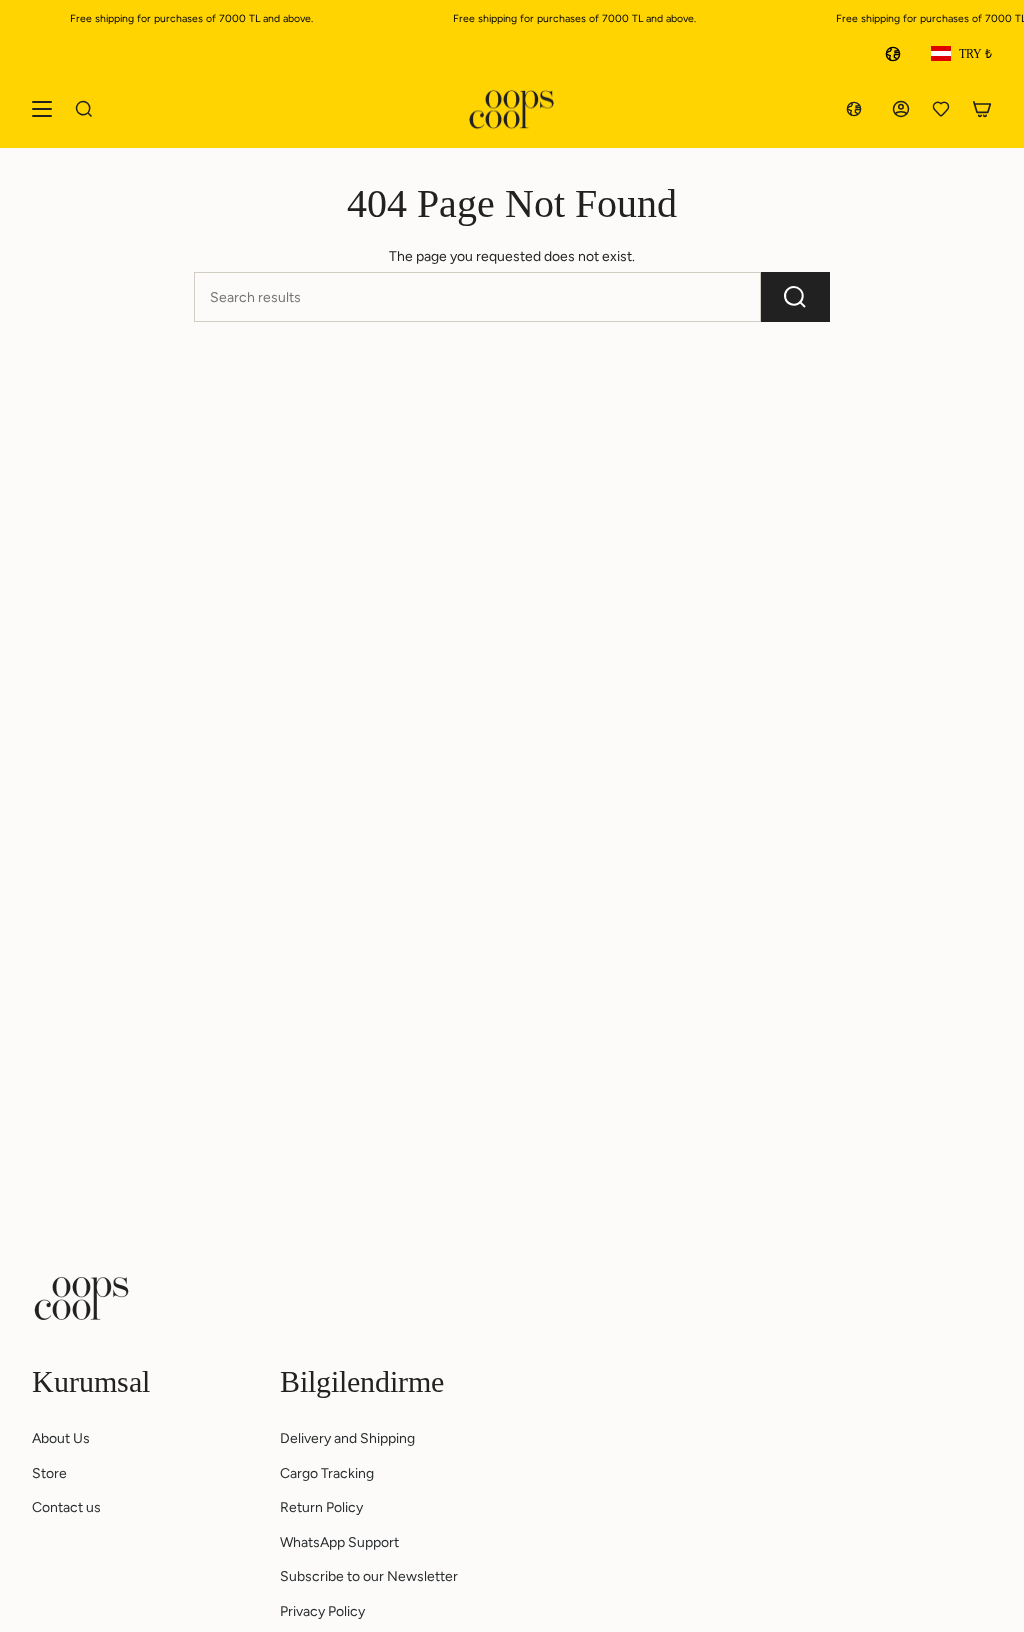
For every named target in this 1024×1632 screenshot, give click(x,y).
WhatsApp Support (339, 1542)
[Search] (795, 297)
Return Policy (321, 1507)
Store (49, 1473)
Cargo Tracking (327, 1473)
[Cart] (982, 109)
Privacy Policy (322, 1611)
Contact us (66, 1507)
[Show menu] (42, 109)
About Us (61, 1438)
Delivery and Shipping (347, 1438)
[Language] (897, 54)
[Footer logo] (82, 1298)
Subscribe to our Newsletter (369, 1576)
